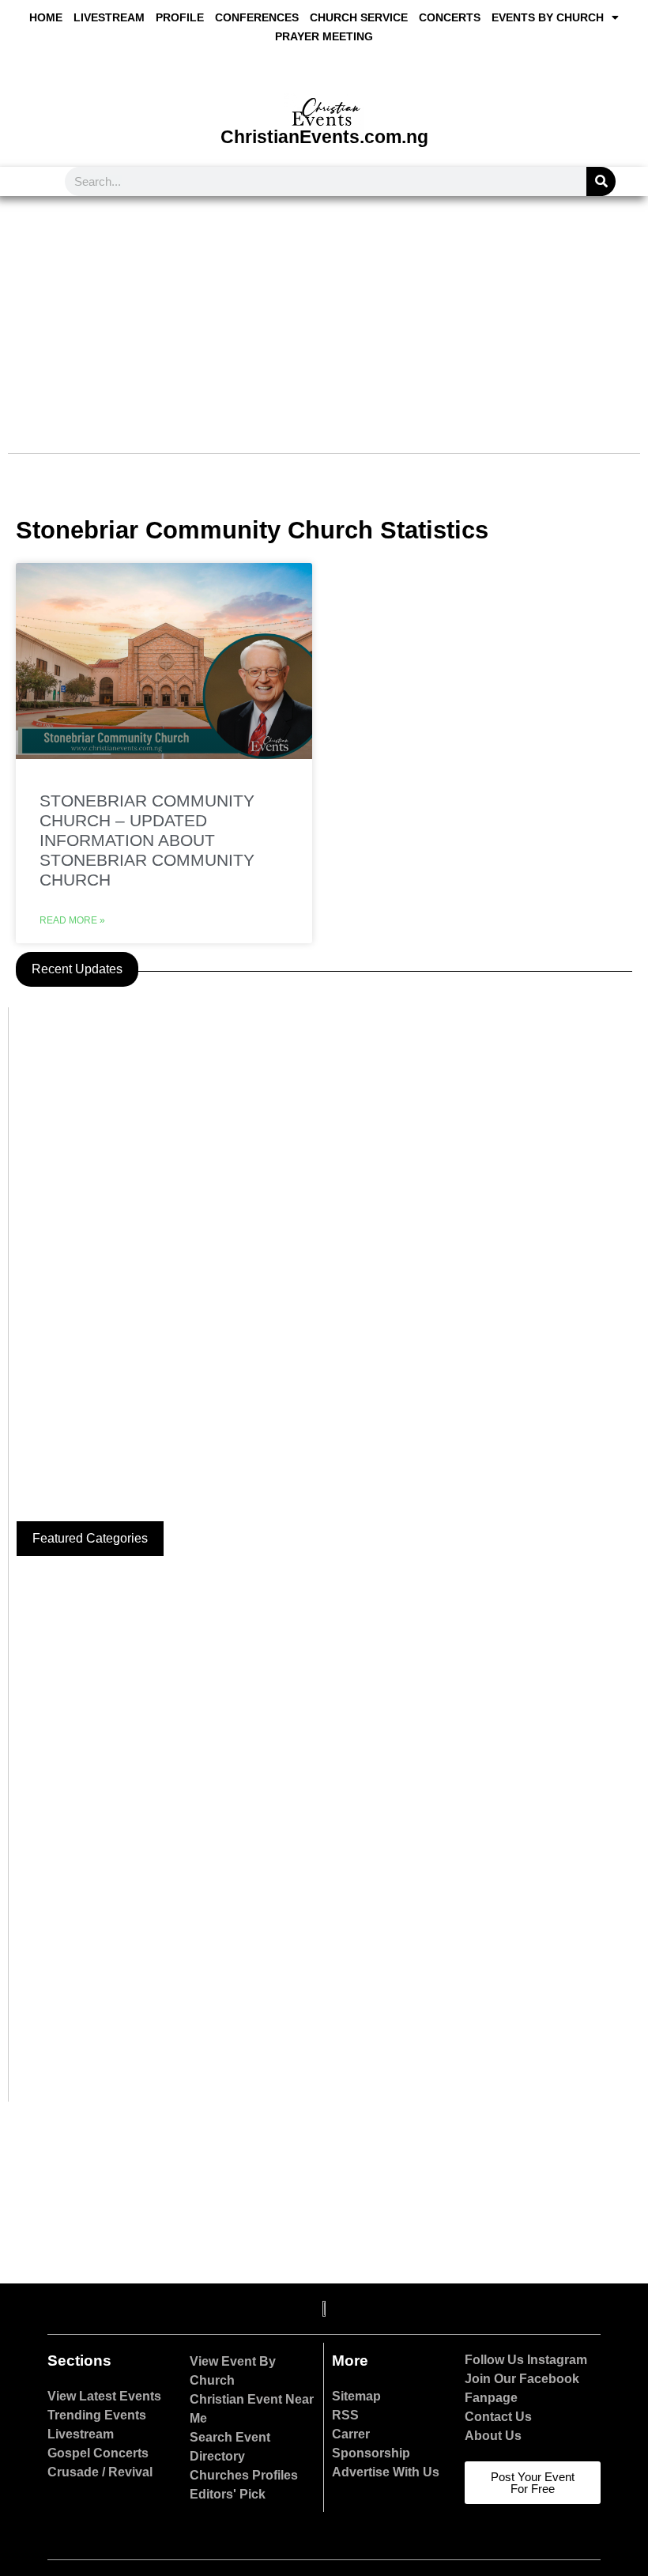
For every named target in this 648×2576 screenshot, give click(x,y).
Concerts (450, 17)
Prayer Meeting (324, 36)
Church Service (359, 17)
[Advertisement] (324, 315)
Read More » (72, 920)
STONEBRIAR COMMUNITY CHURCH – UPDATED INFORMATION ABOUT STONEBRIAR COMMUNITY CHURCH (147, 840)
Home (46, 17)
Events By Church (548, 17)
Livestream (109, 17)
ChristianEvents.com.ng (324, 137)
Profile (180, 17)
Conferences (257, 17)
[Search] (601, 181)
